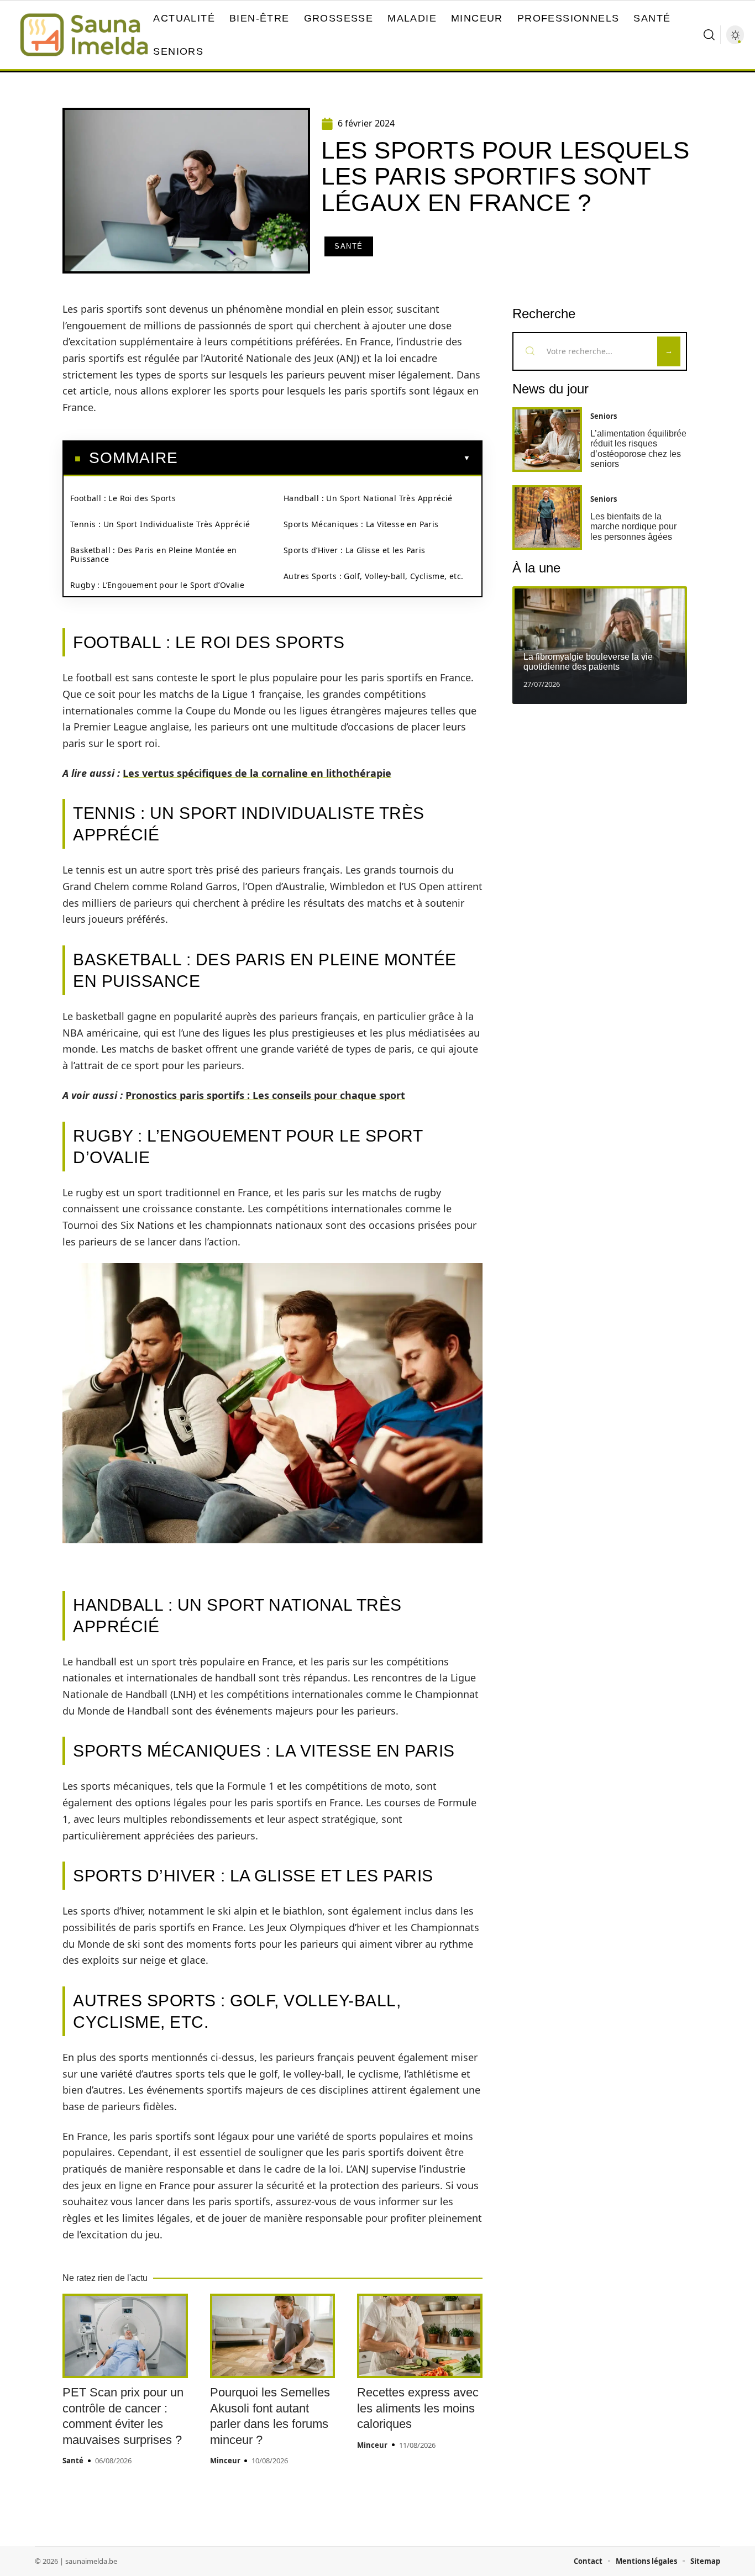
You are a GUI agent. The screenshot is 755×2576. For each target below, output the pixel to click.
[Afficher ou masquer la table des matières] (324, 458)
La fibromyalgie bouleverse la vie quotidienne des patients (588, 662)
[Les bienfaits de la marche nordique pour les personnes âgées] (547, 517)
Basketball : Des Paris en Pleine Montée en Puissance (154, 554)
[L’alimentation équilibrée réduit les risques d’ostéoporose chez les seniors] (547, 440)
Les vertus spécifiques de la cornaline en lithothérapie (257, 773)
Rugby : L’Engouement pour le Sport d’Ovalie (157, 585)
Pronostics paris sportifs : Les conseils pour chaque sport (265, 1095)
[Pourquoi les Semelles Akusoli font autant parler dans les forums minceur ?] (273, 2336)
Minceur (225, 2461)
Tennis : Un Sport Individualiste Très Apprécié (160, 524)
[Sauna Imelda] (84, 35)
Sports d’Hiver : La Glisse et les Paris (355, 550)
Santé (349, 246)
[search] (709, 35)
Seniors (604, 416)
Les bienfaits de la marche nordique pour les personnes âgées (633, 527)
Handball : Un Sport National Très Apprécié (368, 498)
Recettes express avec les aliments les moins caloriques (418, 2408)
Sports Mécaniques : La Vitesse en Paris (361, 524)
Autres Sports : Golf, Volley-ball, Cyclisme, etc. (374, 576)
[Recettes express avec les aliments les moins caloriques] (420, 2336)
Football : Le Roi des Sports (123, 498)
